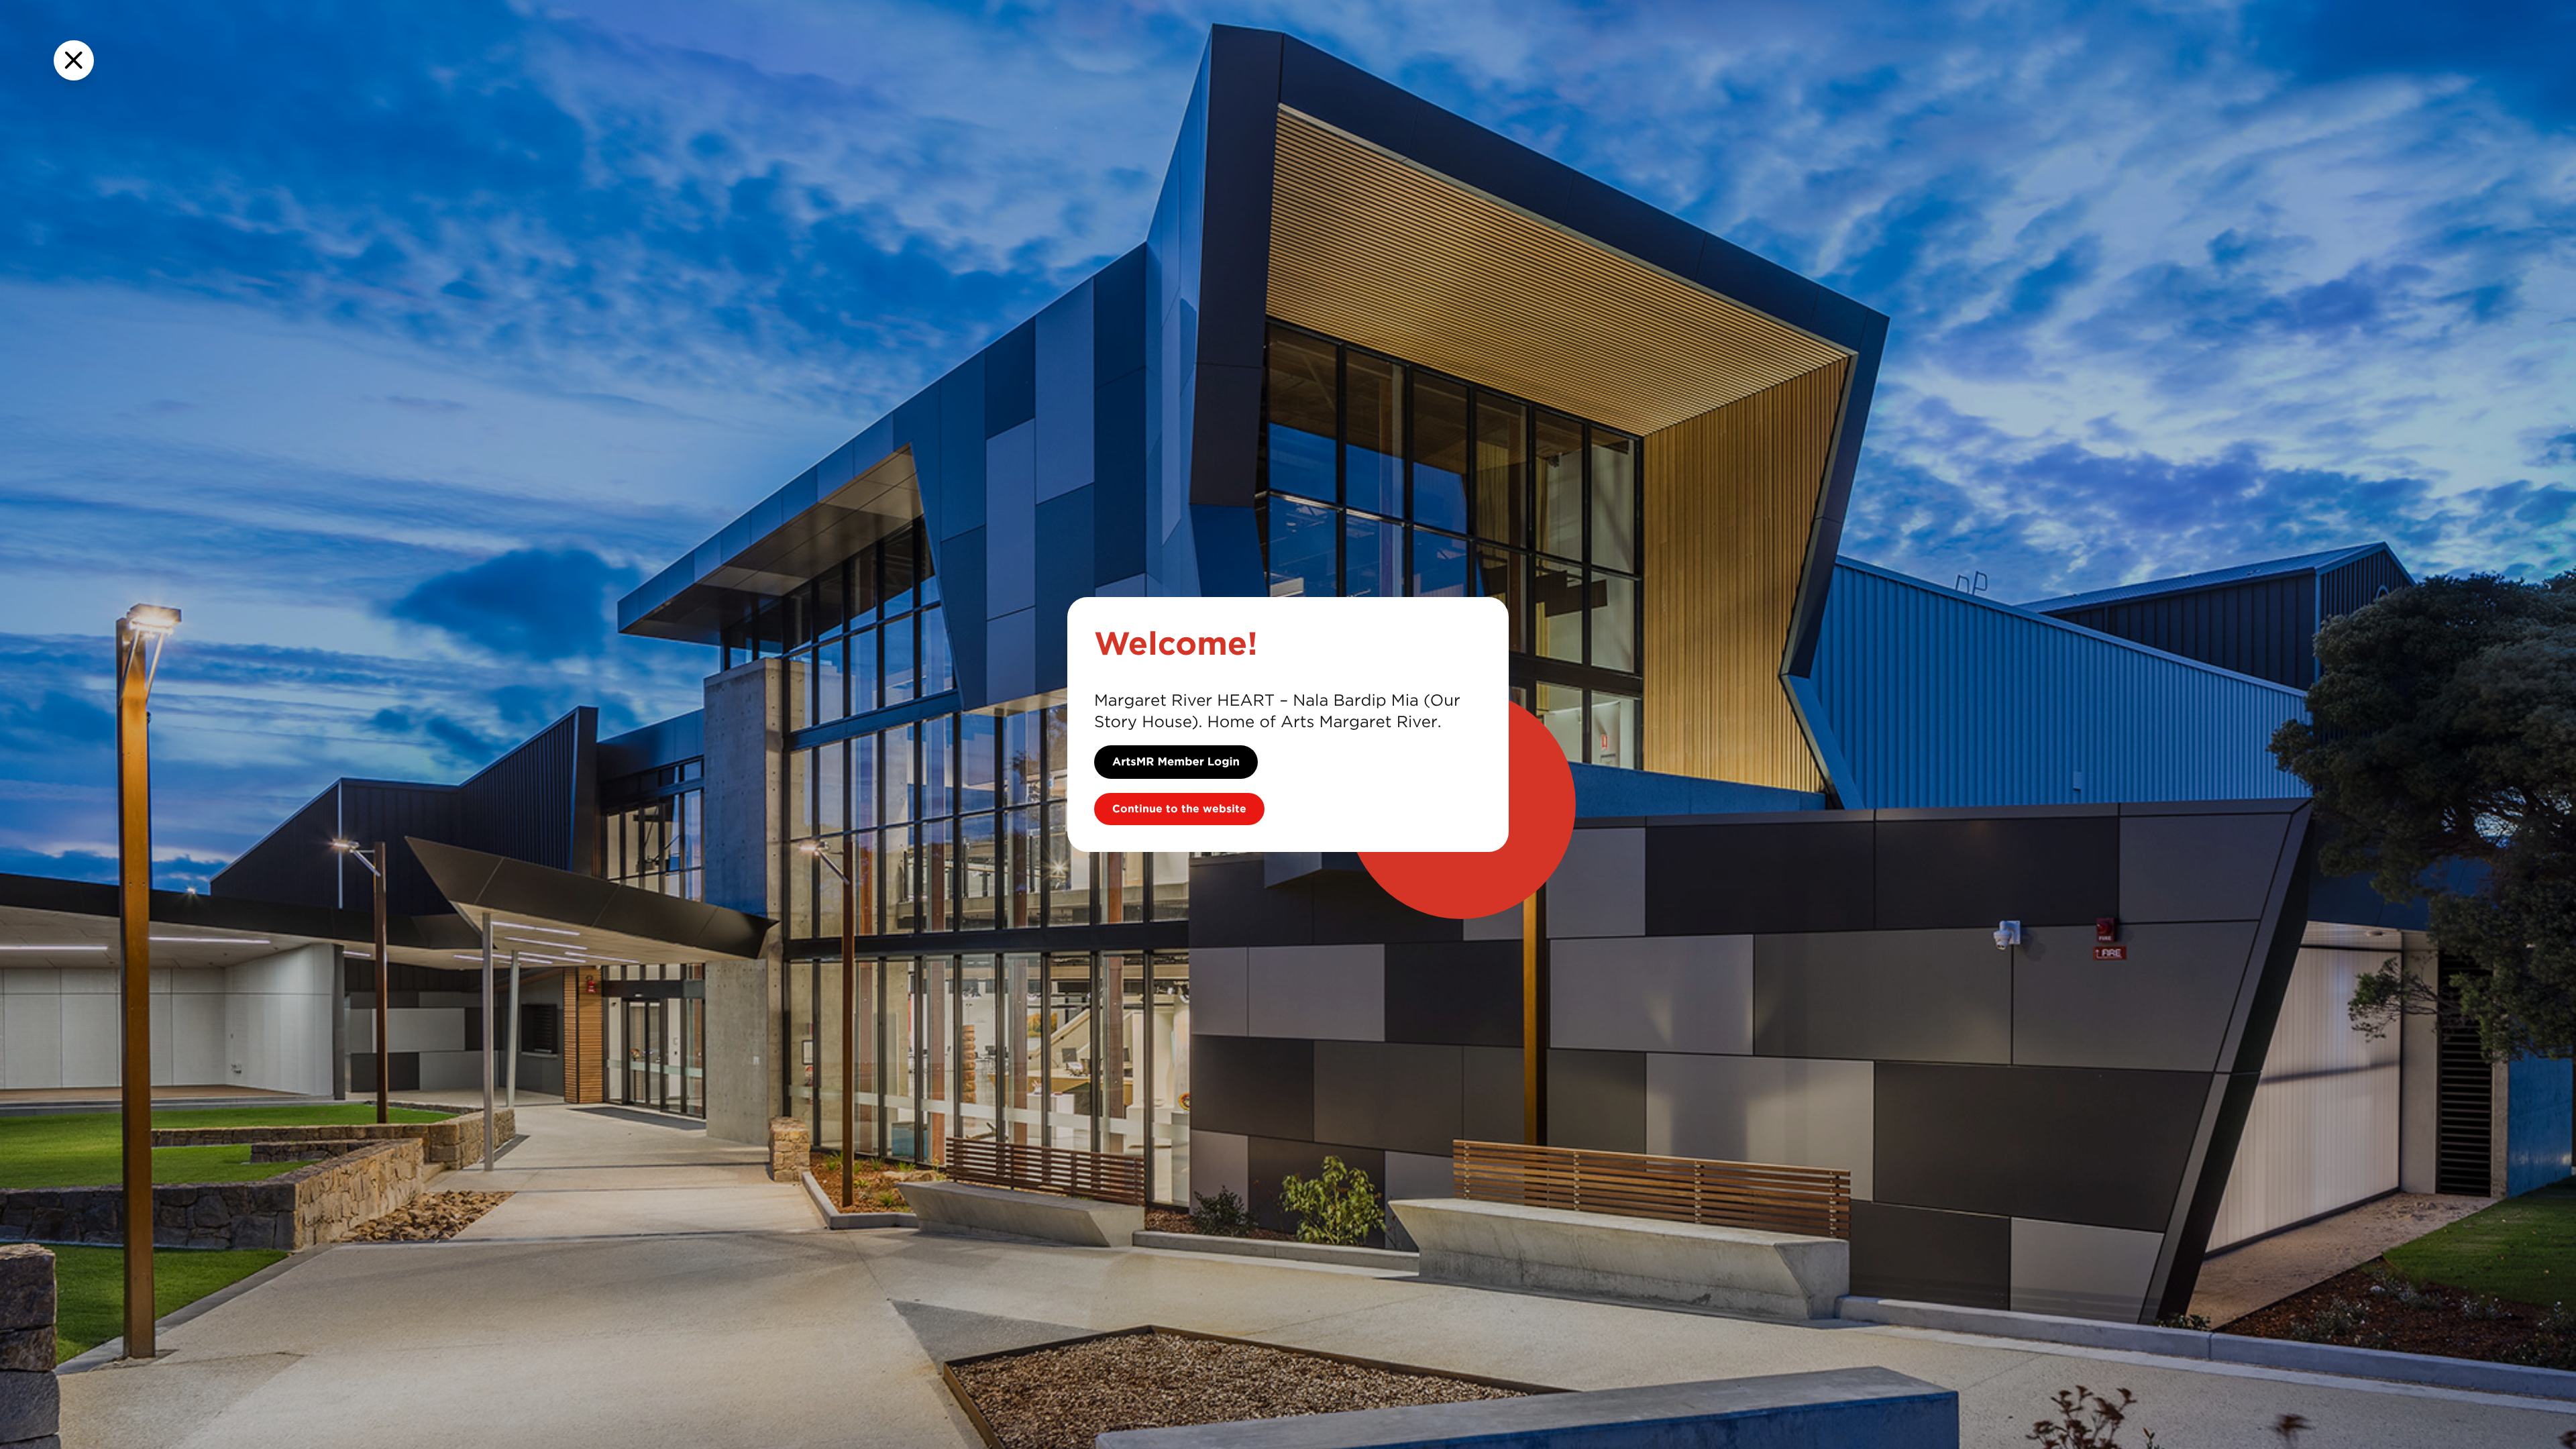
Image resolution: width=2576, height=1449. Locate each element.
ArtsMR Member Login (1176, 762)
